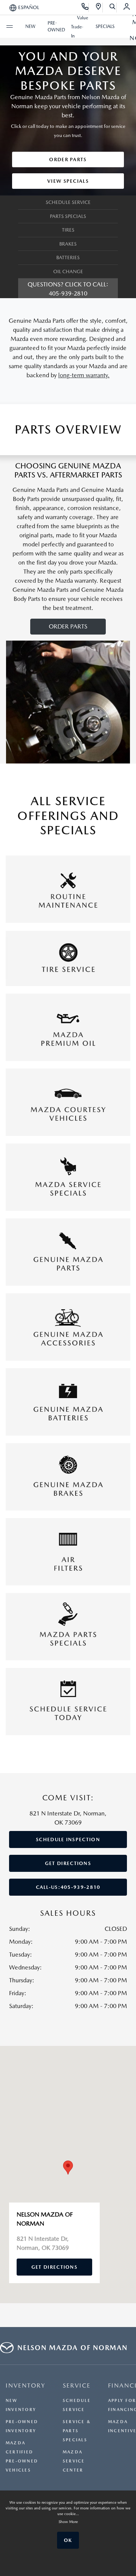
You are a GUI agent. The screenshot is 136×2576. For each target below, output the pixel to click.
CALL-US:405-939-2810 (68, 1887)
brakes (68, 244)
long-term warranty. (84, 375)
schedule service (68, 202)
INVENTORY (25, 2385)
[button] (68, 2168)
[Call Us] (85, 8)
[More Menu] (9, 26)
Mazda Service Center (74, 2461)
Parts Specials (68, 216)
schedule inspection (68, 1839)
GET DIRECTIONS (68, 1863)
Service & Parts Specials (77, 2431)
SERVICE (77, 2385)
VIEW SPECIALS (68, 181)
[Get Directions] (99, 8)
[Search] (113, 8)
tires (68, 230)
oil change (68, 271)
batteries (68, 257)
